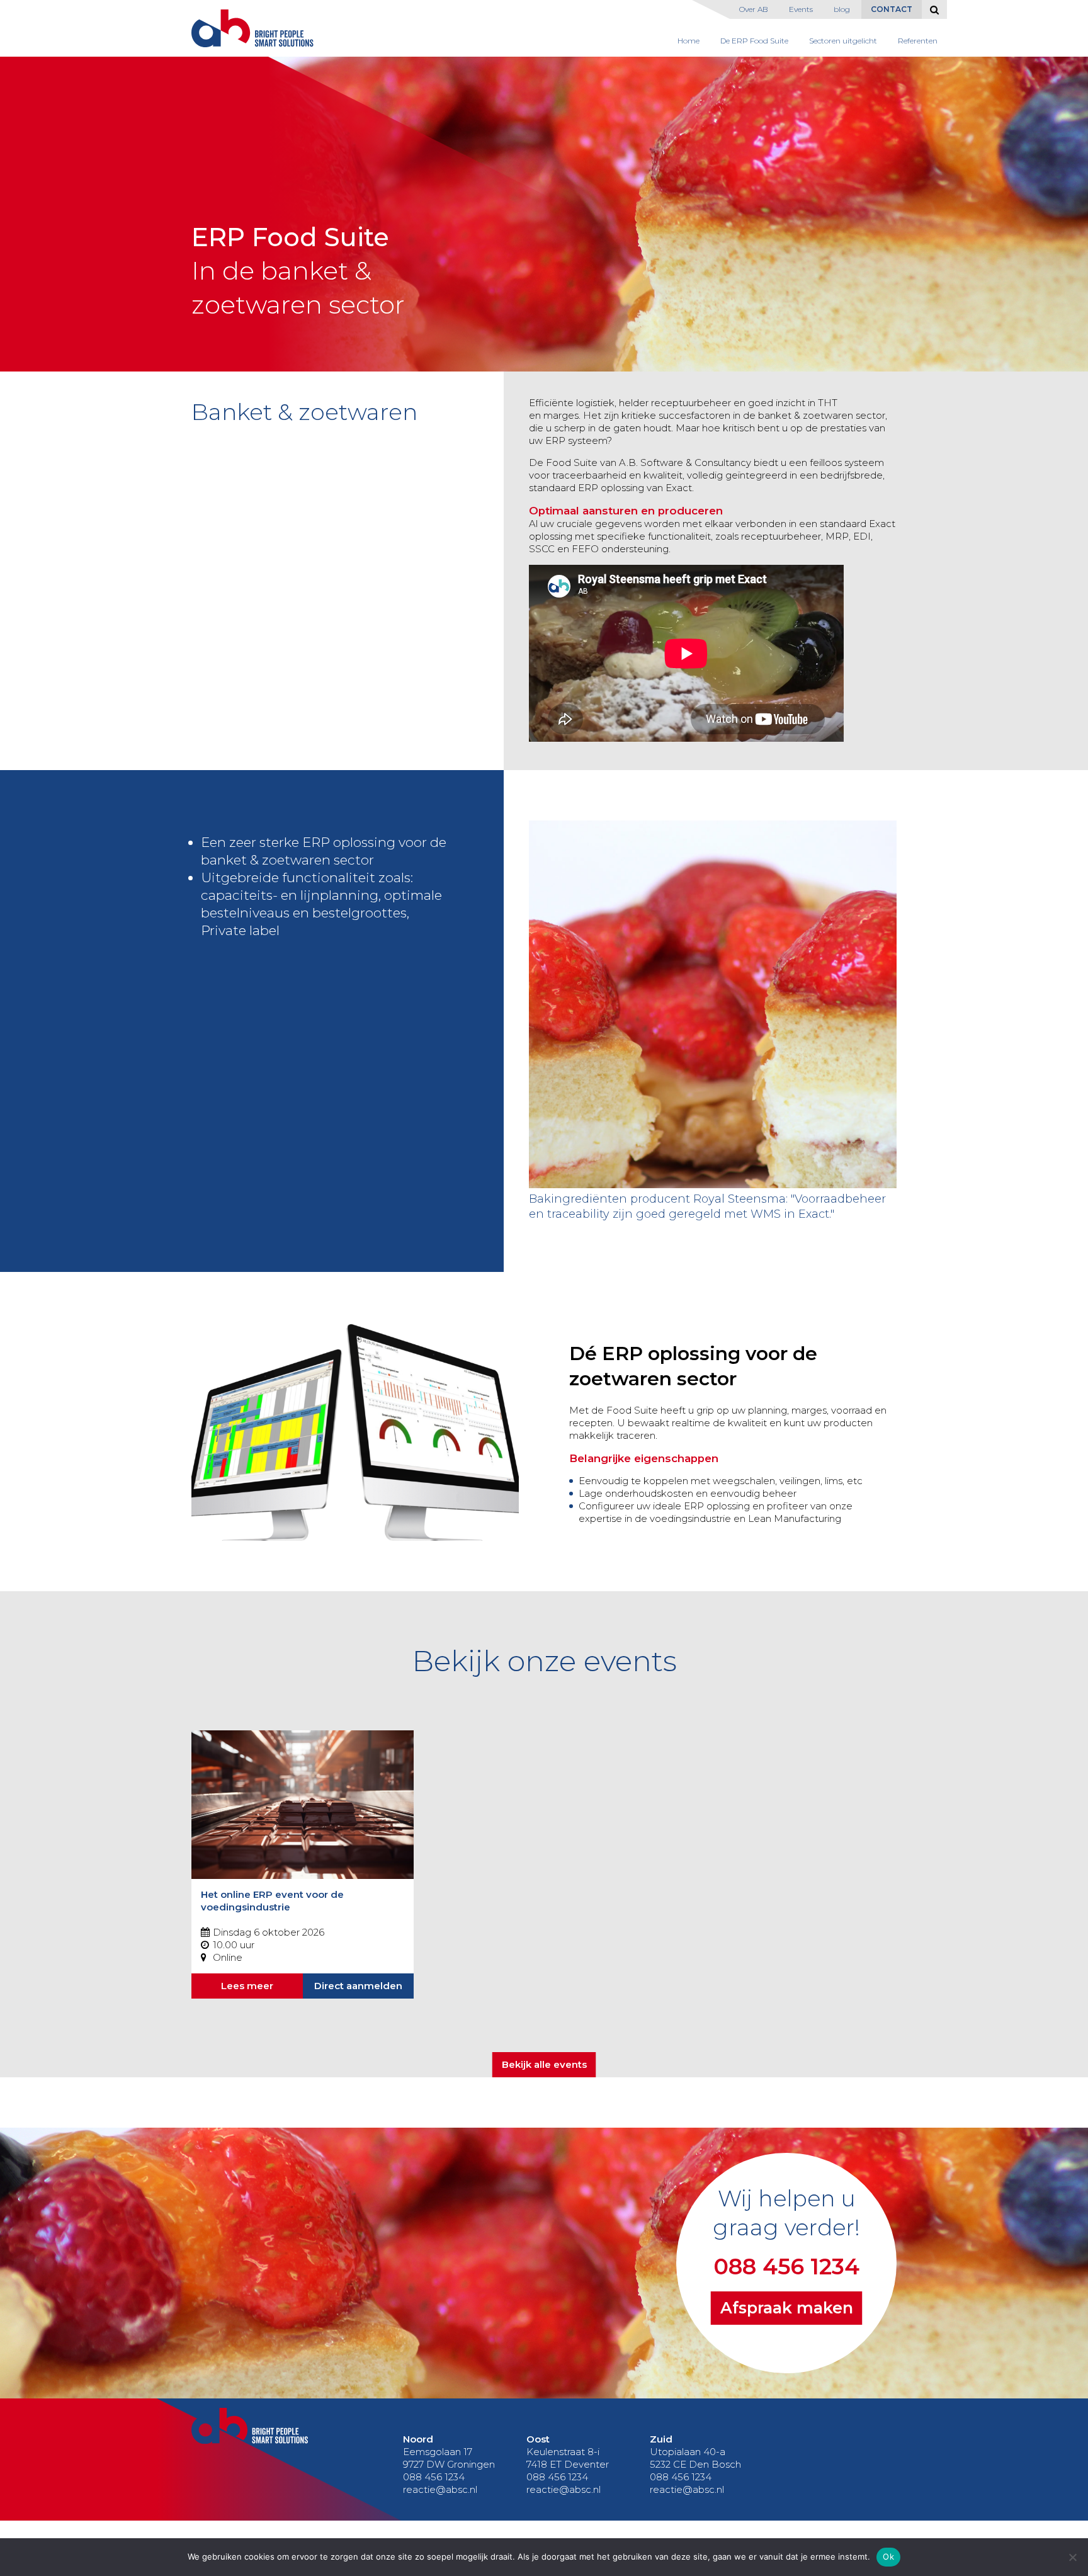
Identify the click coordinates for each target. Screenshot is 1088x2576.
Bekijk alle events (544, 2064)
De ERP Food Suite (754, 41)
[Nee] (1072, 2557)
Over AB (754, 9)
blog (842, 9)
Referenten (918, 41)
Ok (888, 2556)
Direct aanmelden (358, 1986)
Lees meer (247, 1986)
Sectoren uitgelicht (843, 41)
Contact (892, 9)
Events (801, 9)
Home (688, 41)
